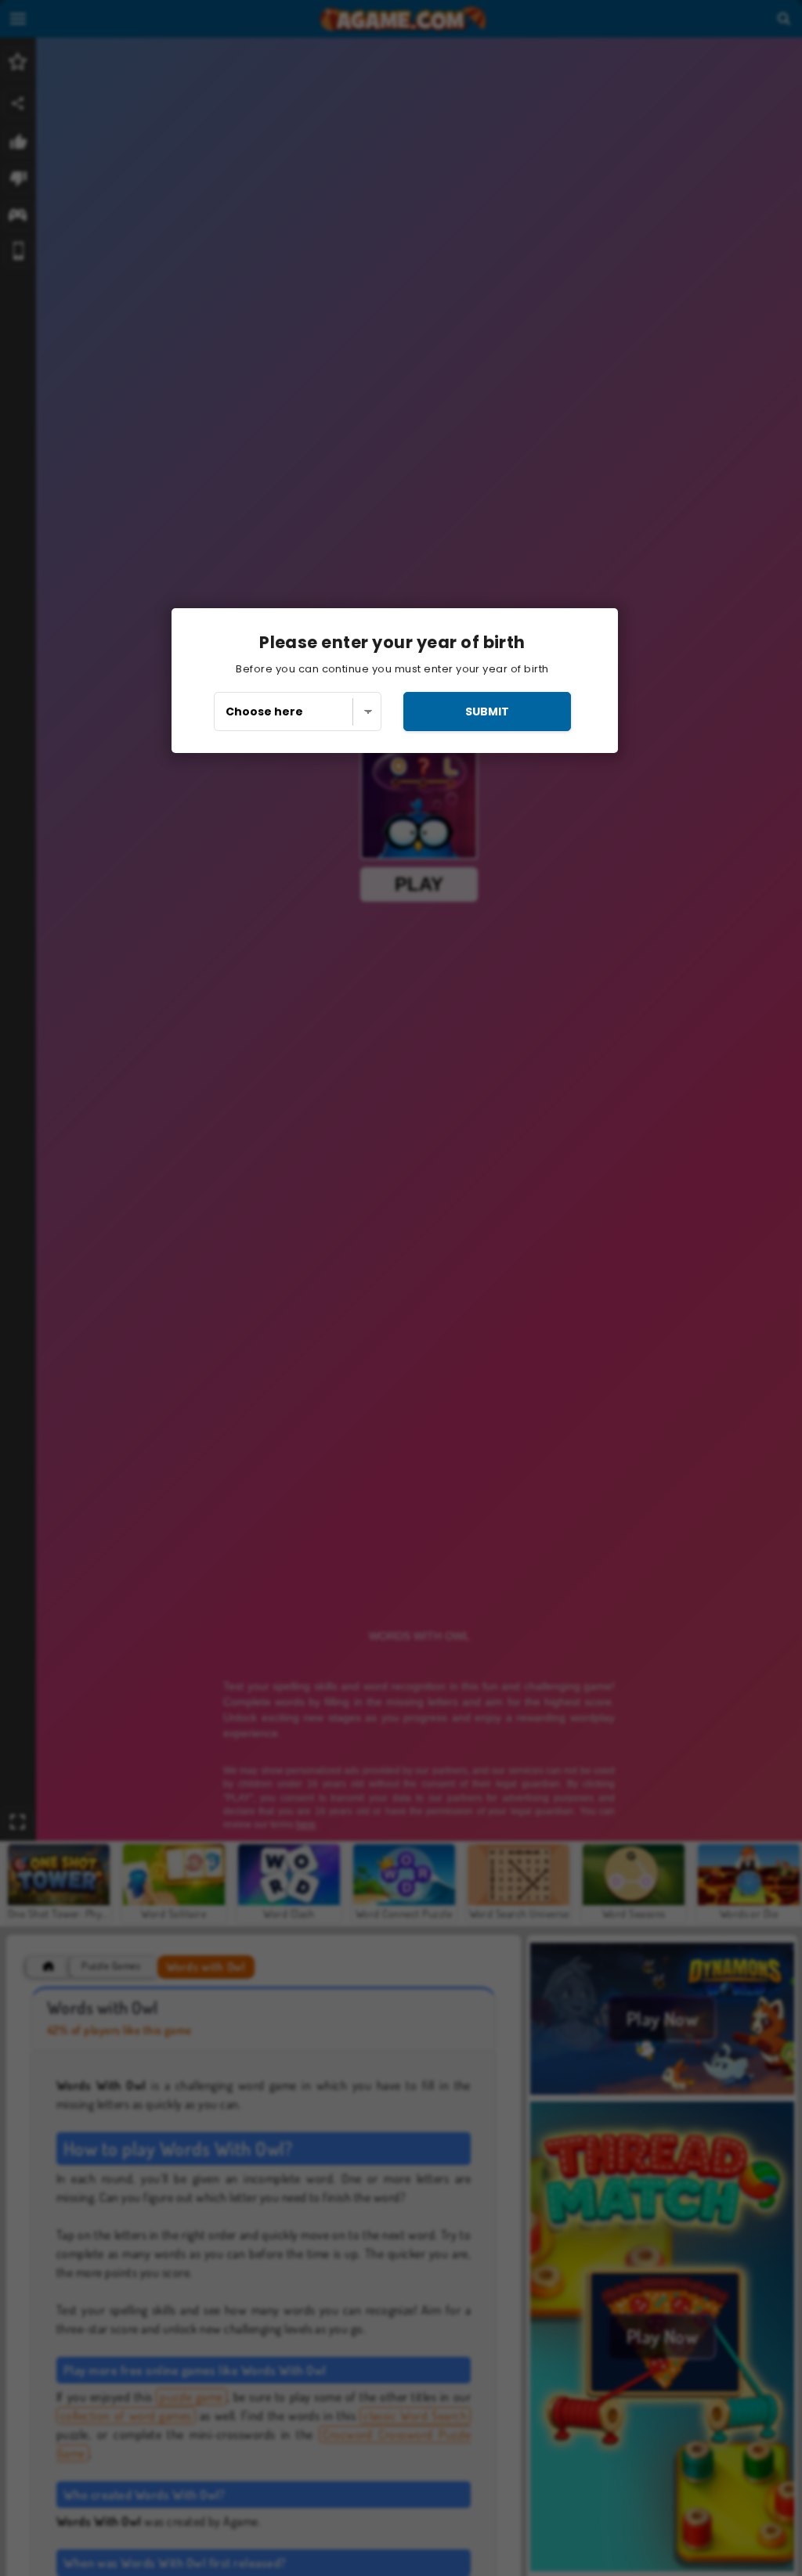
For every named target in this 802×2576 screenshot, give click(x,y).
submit (487, 712)
